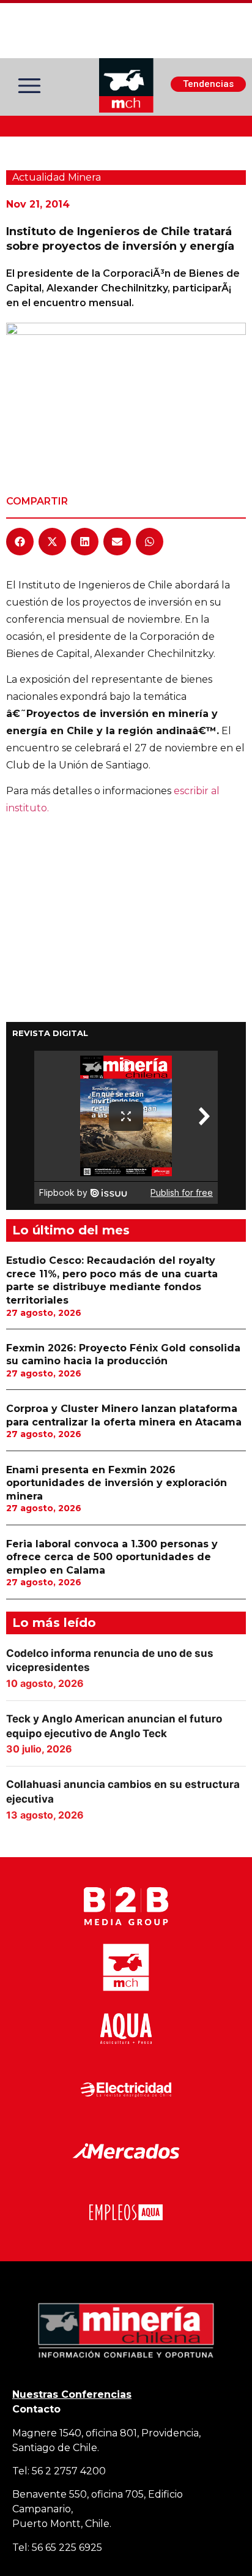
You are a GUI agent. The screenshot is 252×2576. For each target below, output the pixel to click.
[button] (20, 542)
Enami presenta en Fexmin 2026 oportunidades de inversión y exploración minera (117, 1483)
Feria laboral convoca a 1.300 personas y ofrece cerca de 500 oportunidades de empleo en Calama (112, 1557)
